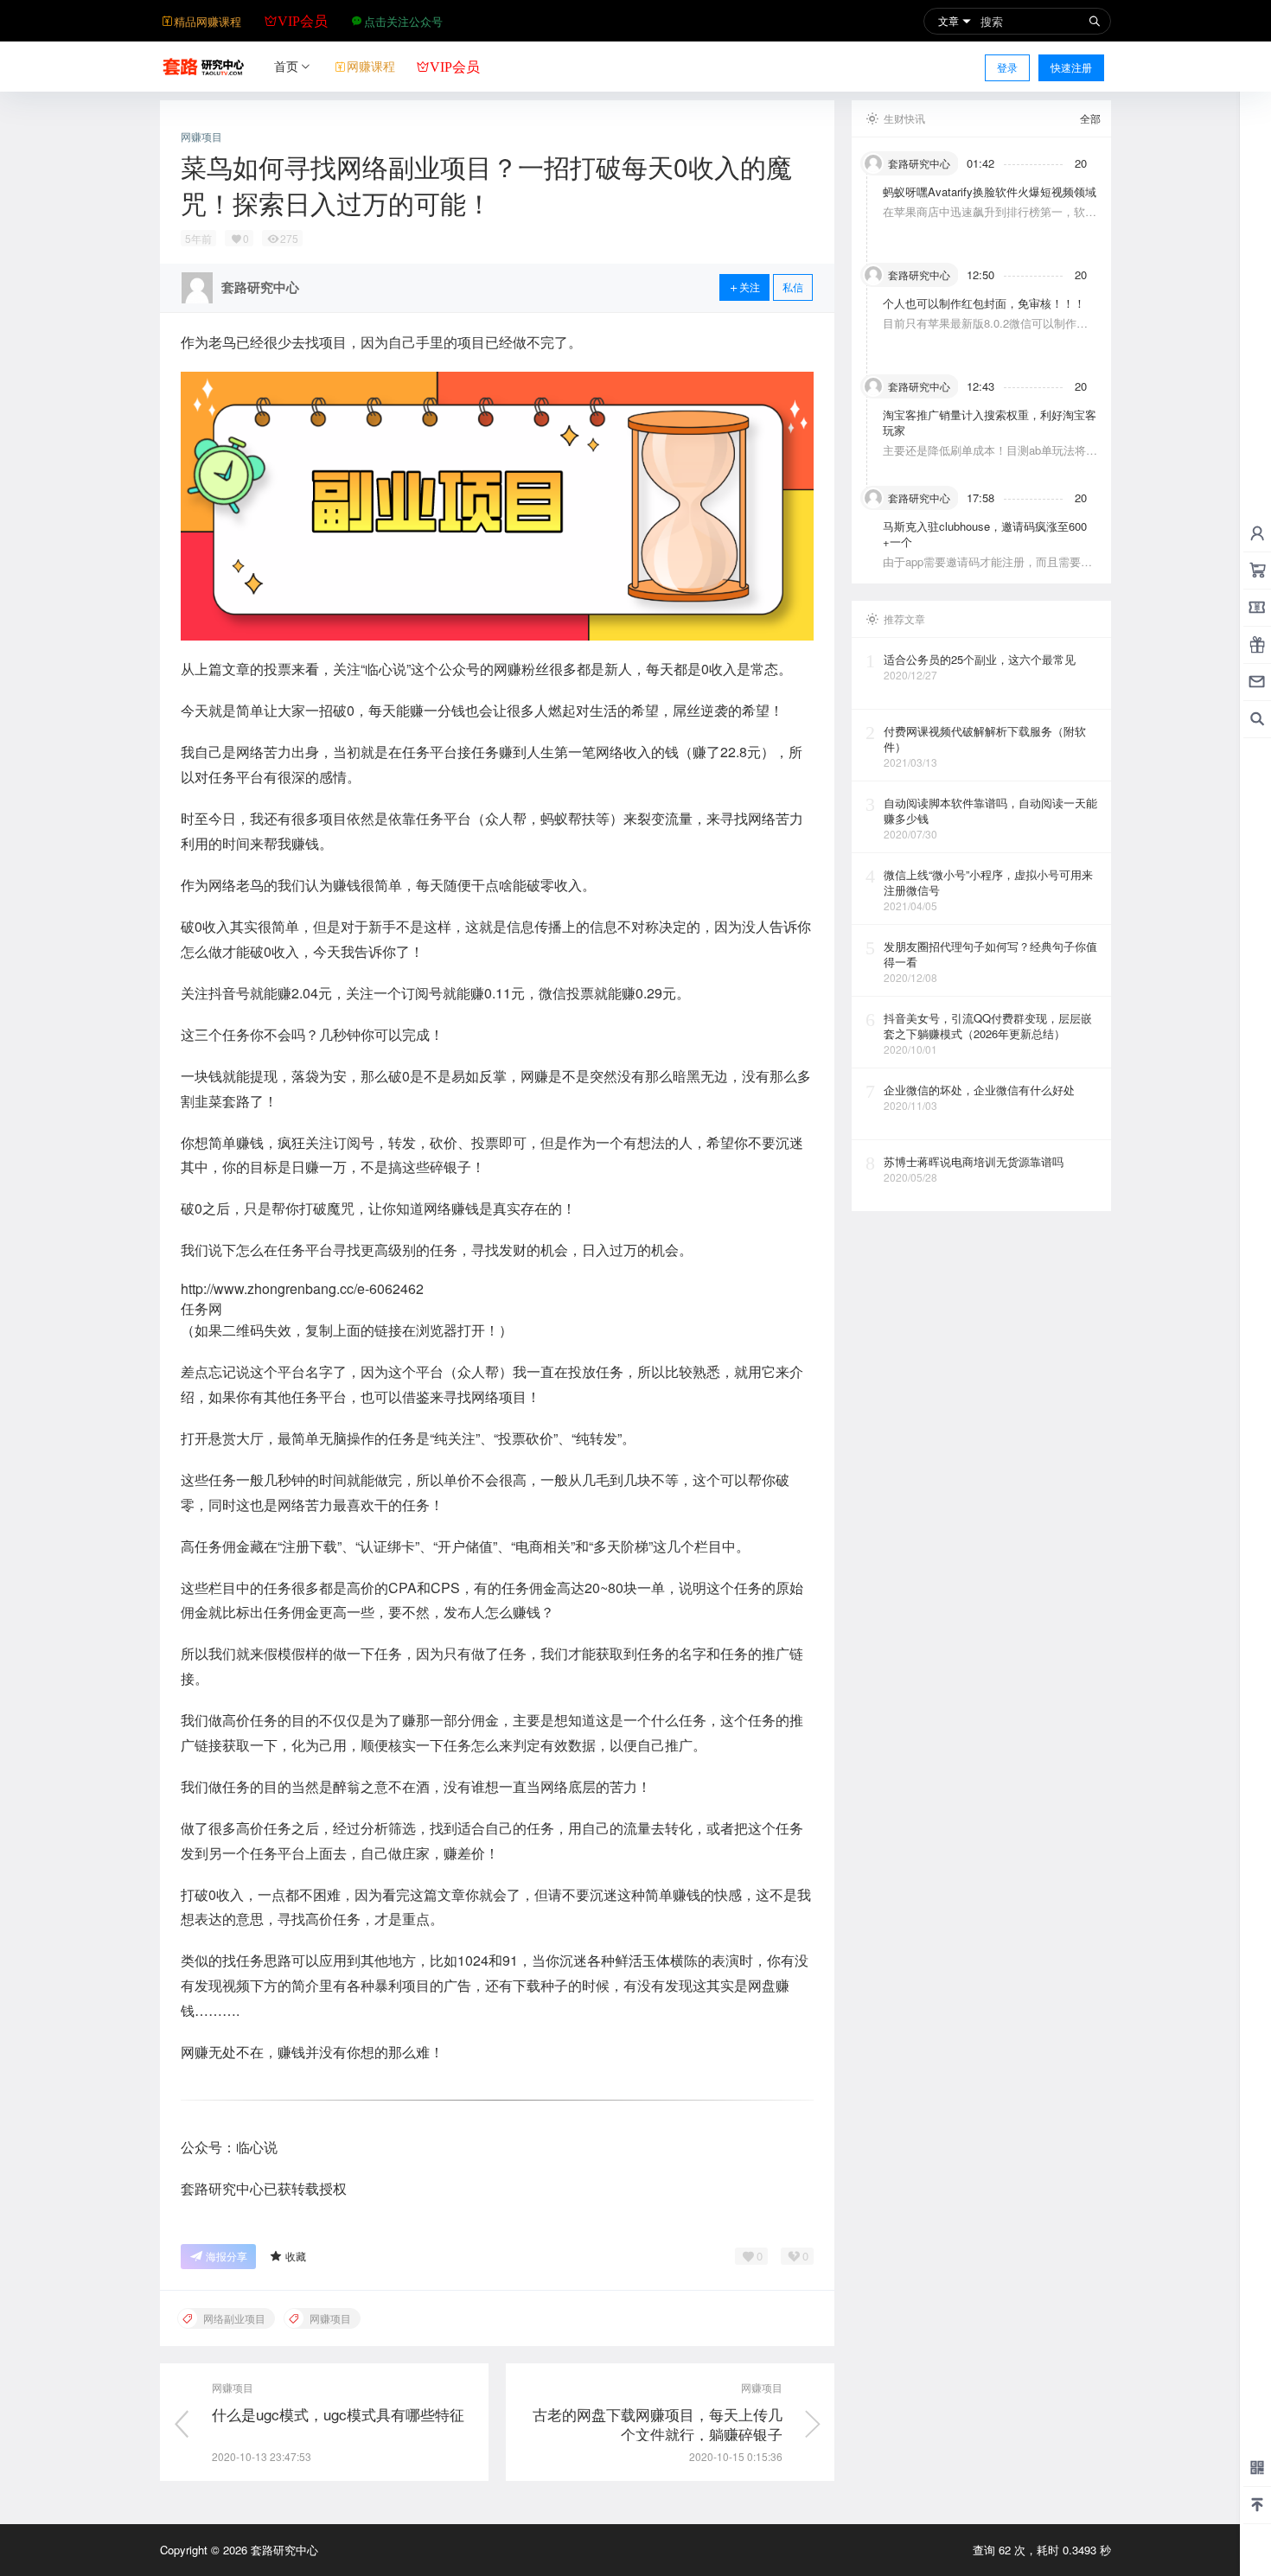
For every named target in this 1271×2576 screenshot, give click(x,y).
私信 (793, 287)
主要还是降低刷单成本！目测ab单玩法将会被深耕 (990, 458)
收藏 (296, 2256)
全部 (1090, 118)
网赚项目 (201, 137)
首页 (286, 66)
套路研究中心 (283, 2550)
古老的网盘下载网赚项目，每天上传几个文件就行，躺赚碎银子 (658, 2424)
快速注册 (1071, 67)
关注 (750, 287)
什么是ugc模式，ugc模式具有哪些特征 (338, 2414)
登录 (1007, 67)
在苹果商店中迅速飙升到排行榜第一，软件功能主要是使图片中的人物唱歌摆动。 (990, 219)
